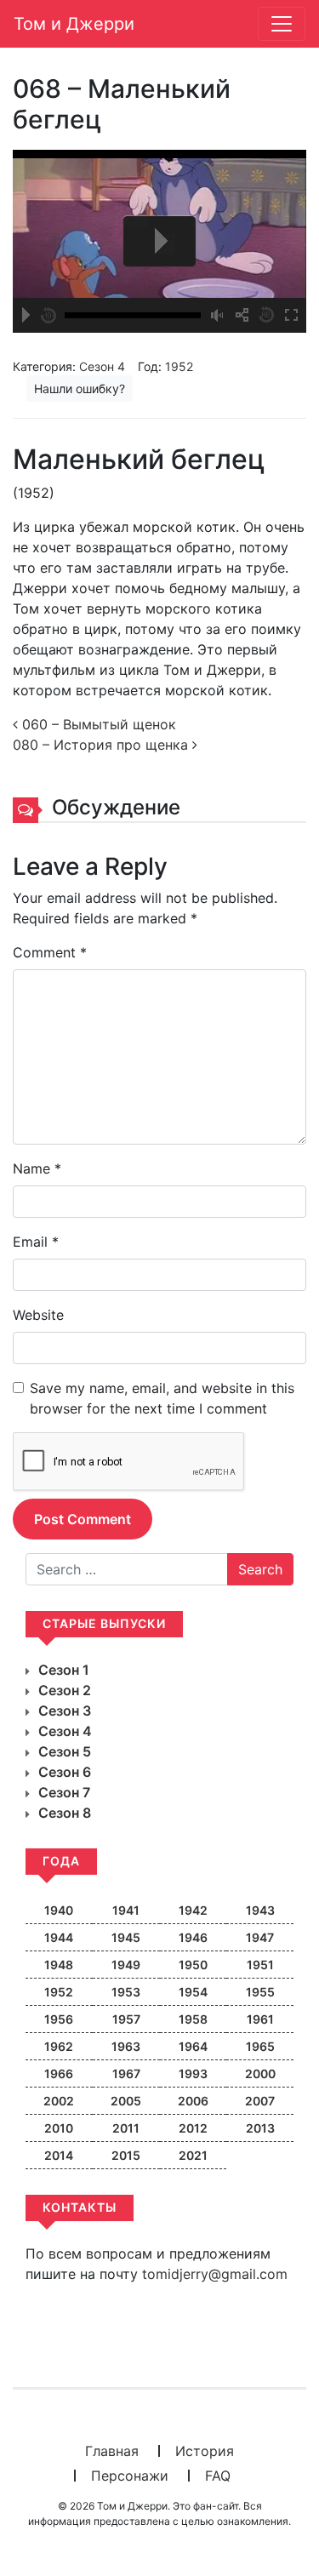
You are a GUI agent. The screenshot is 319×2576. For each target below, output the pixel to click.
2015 (126, 2155)
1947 (260, 1937)
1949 (126, 1965)
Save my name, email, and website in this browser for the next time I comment (162, 1398)
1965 (260, 2046)
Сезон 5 (65, 1751)
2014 (59, 2155)
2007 (260, 2101)
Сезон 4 (102, 366)
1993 (193, 2073)
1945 (126, 1937)
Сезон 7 (64, 1792)
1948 (59, 1965)
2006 (193, 2101)
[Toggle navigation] (282, 24)
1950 (193, 1965)
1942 (193, 1910)
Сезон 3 (65, 1711)
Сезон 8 (65, 1813)
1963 (126, 2046)
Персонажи (130, 2476)
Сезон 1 (64, 1670)
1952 (179, 366)
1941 (126, 1910)
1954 (193, 1992)
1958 (193, 2019)
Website (38, 1315)
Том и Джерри (74, 24)
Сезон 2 (65, 1690)
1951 (260, 1965)
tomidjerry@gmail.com (215, 2274)
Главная (112, 2451)
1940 (59, 1910)
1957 (126, 2019)
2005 (126, 2101)
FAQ (218, 2476)
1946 (193, 1937)
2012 (193, 2128)
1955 (260, 1992)
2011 (126, 2128)
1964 (193, 2046)
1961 (260, 2019)
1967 (126, 2073)
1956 (59, 2019)
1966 (59, 2073)
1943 (260, 1910)
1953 (126, 1992)
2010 (59, 2128)
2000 (260, 2073)
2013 (260, 2128)
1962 (59, 2046)
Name (37, 1168)
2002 (59, 2101)
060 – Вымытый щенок (97, 724)
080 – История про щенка (103, 745)
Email (36, 1242)
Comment (50, 952)
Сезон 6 (65, 1772)
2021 (193, 2155)
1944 (59, 1937)
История (205, 2451)
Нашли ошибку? (80, 388)
